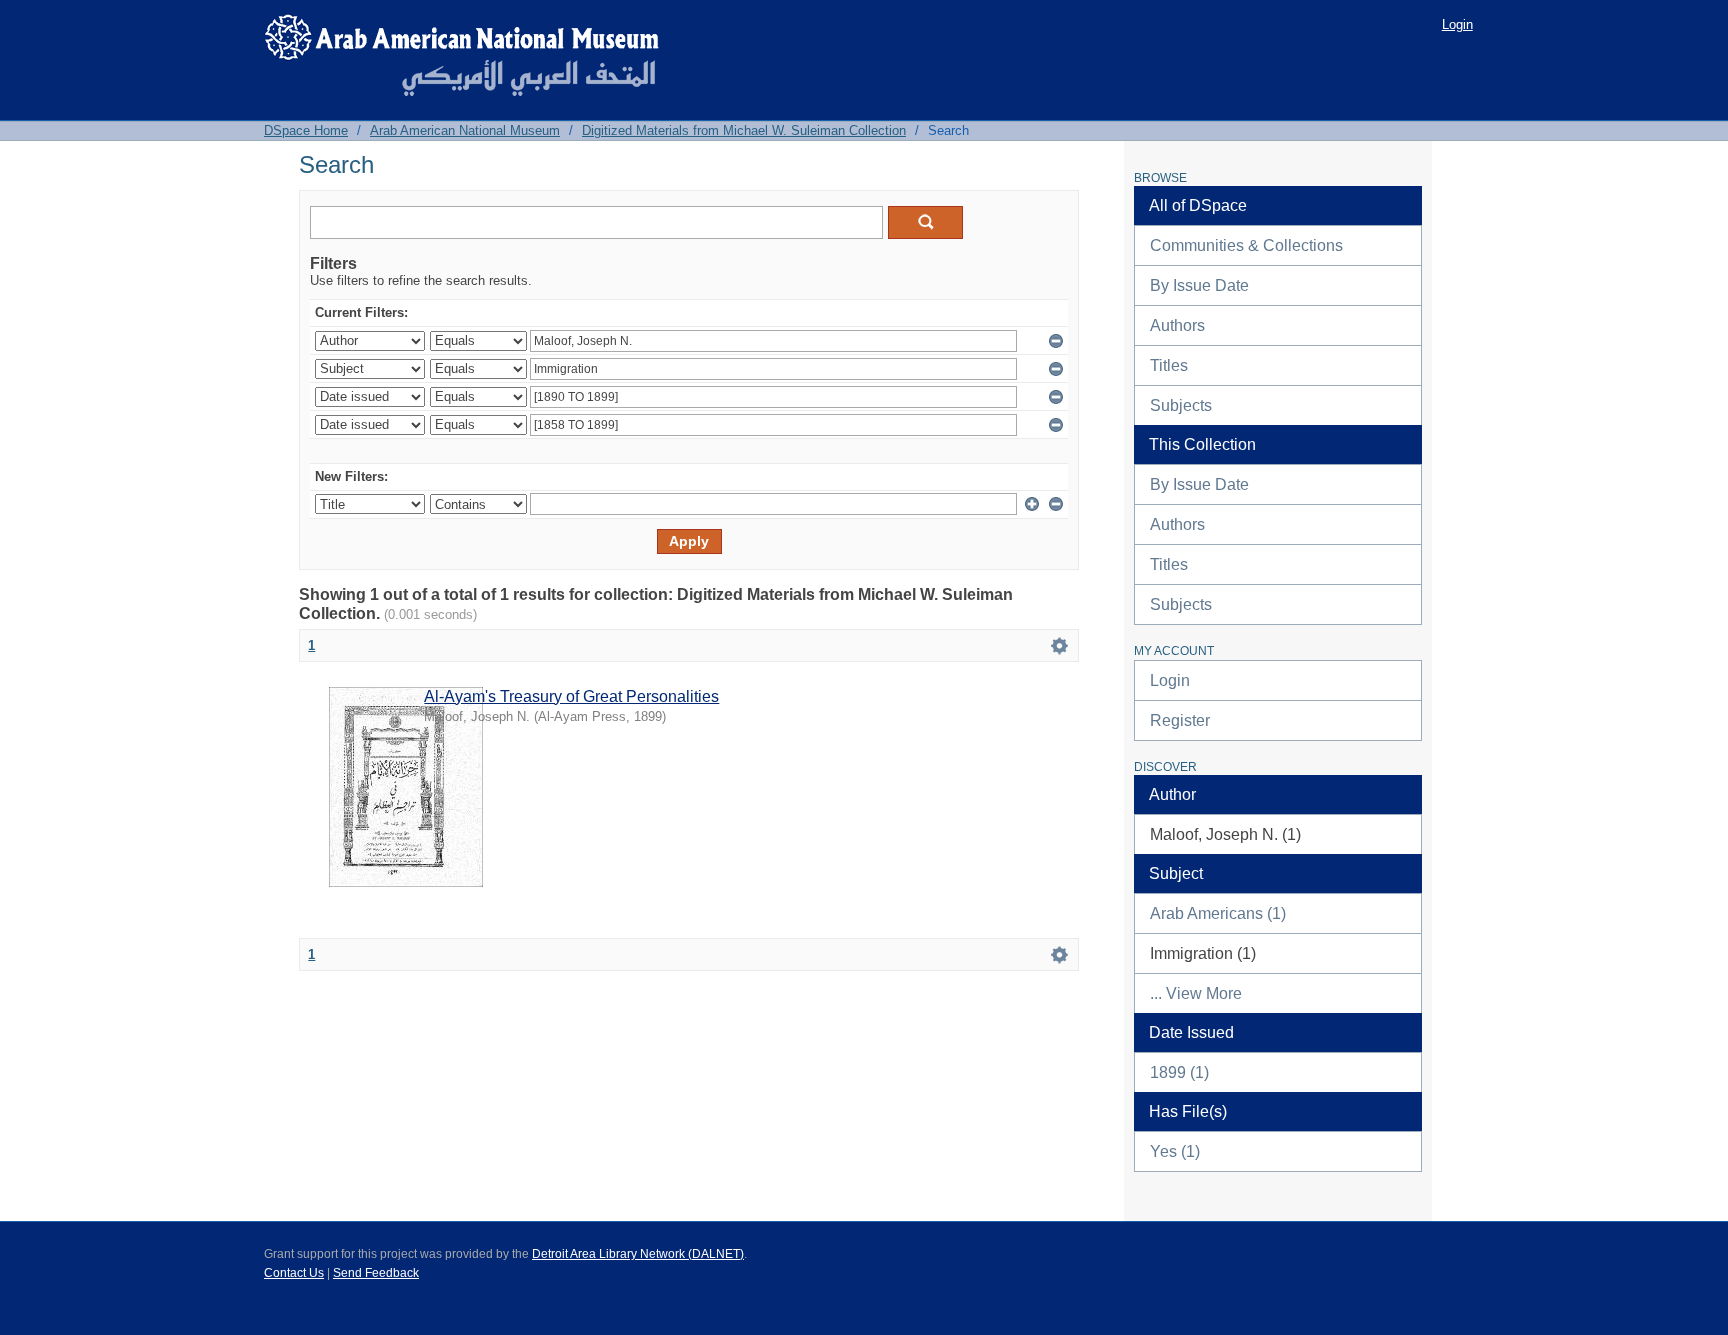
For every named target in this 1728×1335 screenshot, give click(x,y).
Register (1180, 720)
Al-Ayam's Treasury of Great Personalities (571, 696)
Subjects (1181, 405)
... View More (1196, 993)
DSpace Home (306, 130)
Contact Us (294, 1273)
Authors (1177, 325)
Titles (1169, 365)
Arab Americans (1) (1218, 913)
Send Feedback (376, 1273)
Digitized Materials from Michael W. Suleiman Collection (744, 130)
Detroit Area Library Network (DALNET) (638, 1254)
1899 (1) (1179, 1072)
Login (1457, 24)
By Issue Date (1199, 285)
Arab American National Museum (465, 130)
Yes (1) (1175, 1151)
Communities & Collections (1246, 245)
